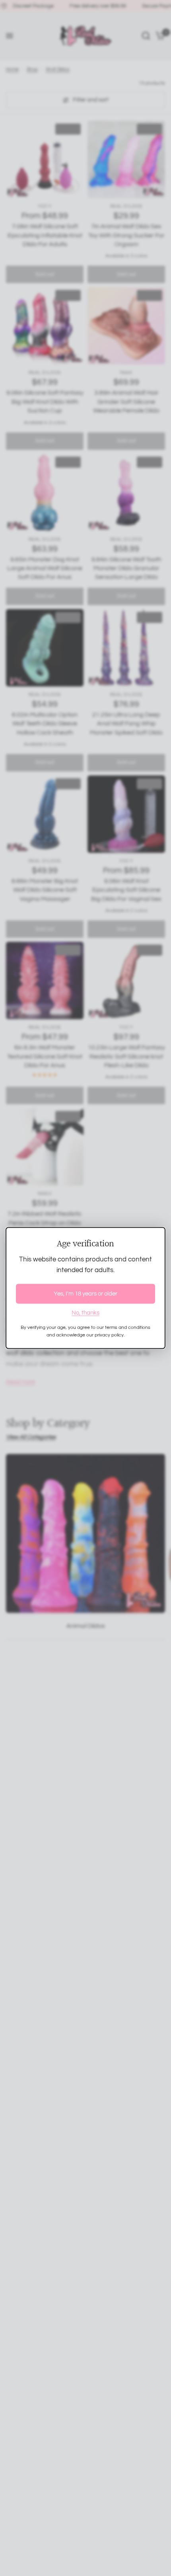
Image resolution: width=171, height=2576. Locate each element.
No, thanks (85, 1312)
